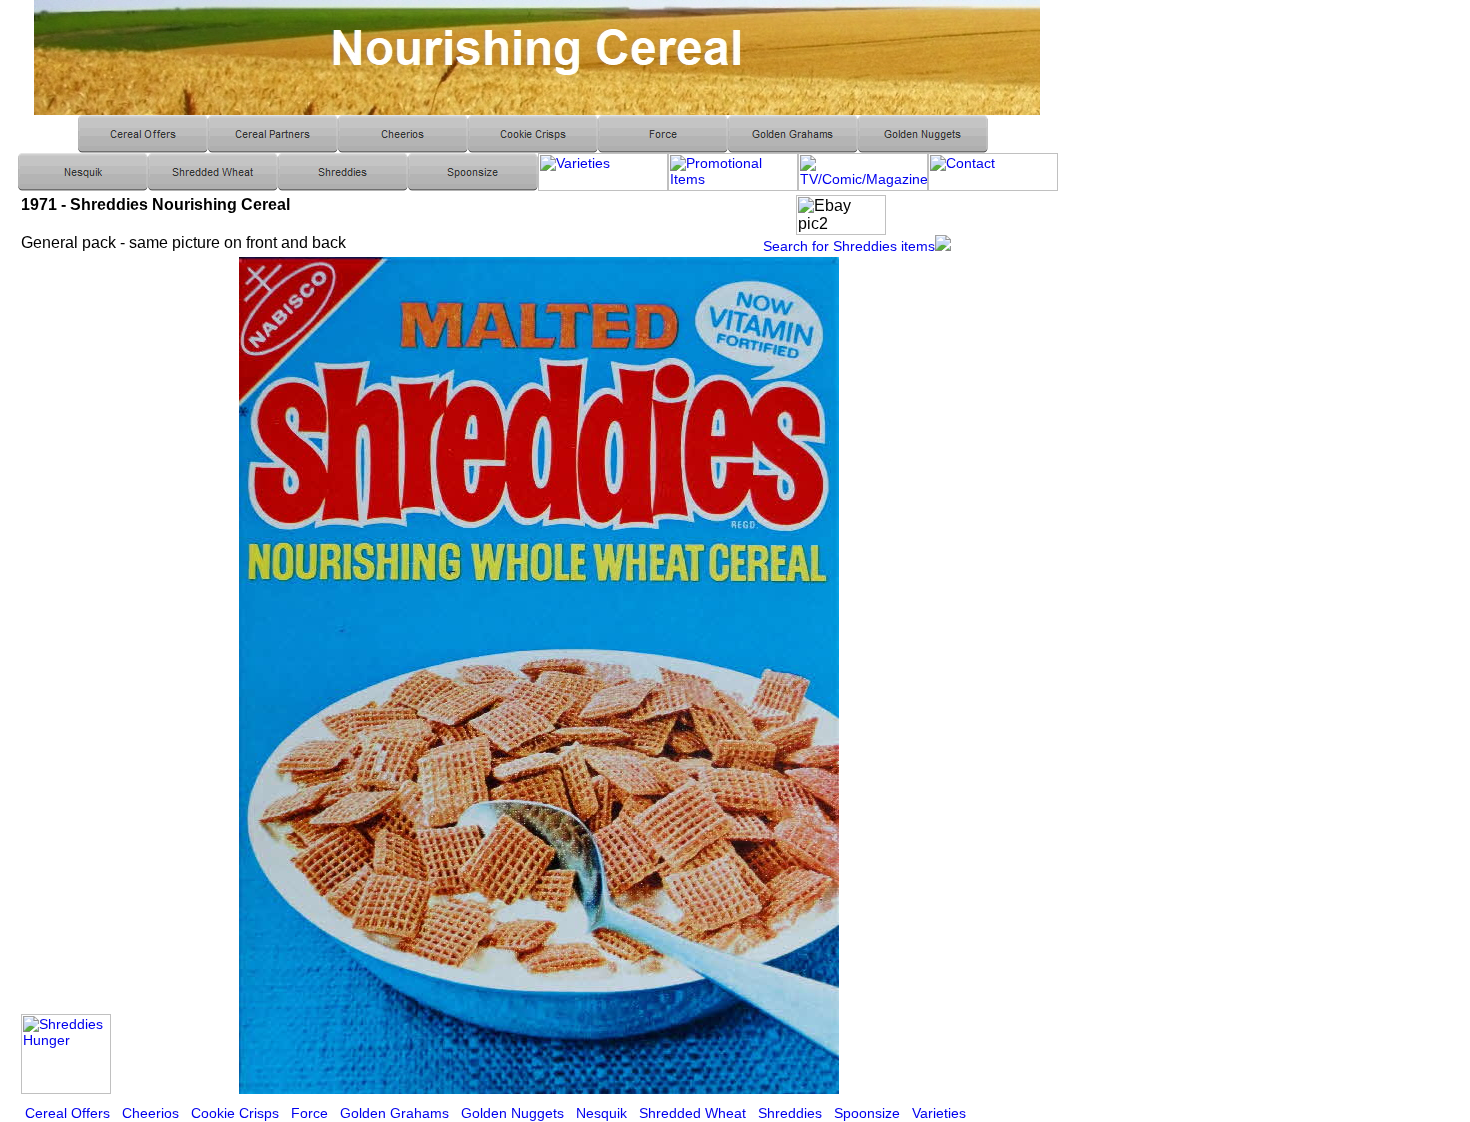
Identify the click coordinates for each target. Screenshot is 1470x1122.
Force (309, 1113)
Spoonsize (867, 1113)
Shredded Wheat (692, 1113)
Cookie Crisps (235, 1113)
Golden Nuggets (512, 1113)
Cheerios (150, 1113)
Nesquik (601, 1113)
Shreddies (790, 1113)
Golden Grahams (394, 1113)
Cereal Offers (67, 1113)
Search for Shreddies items (849, 246)
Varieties (939, 1113)
